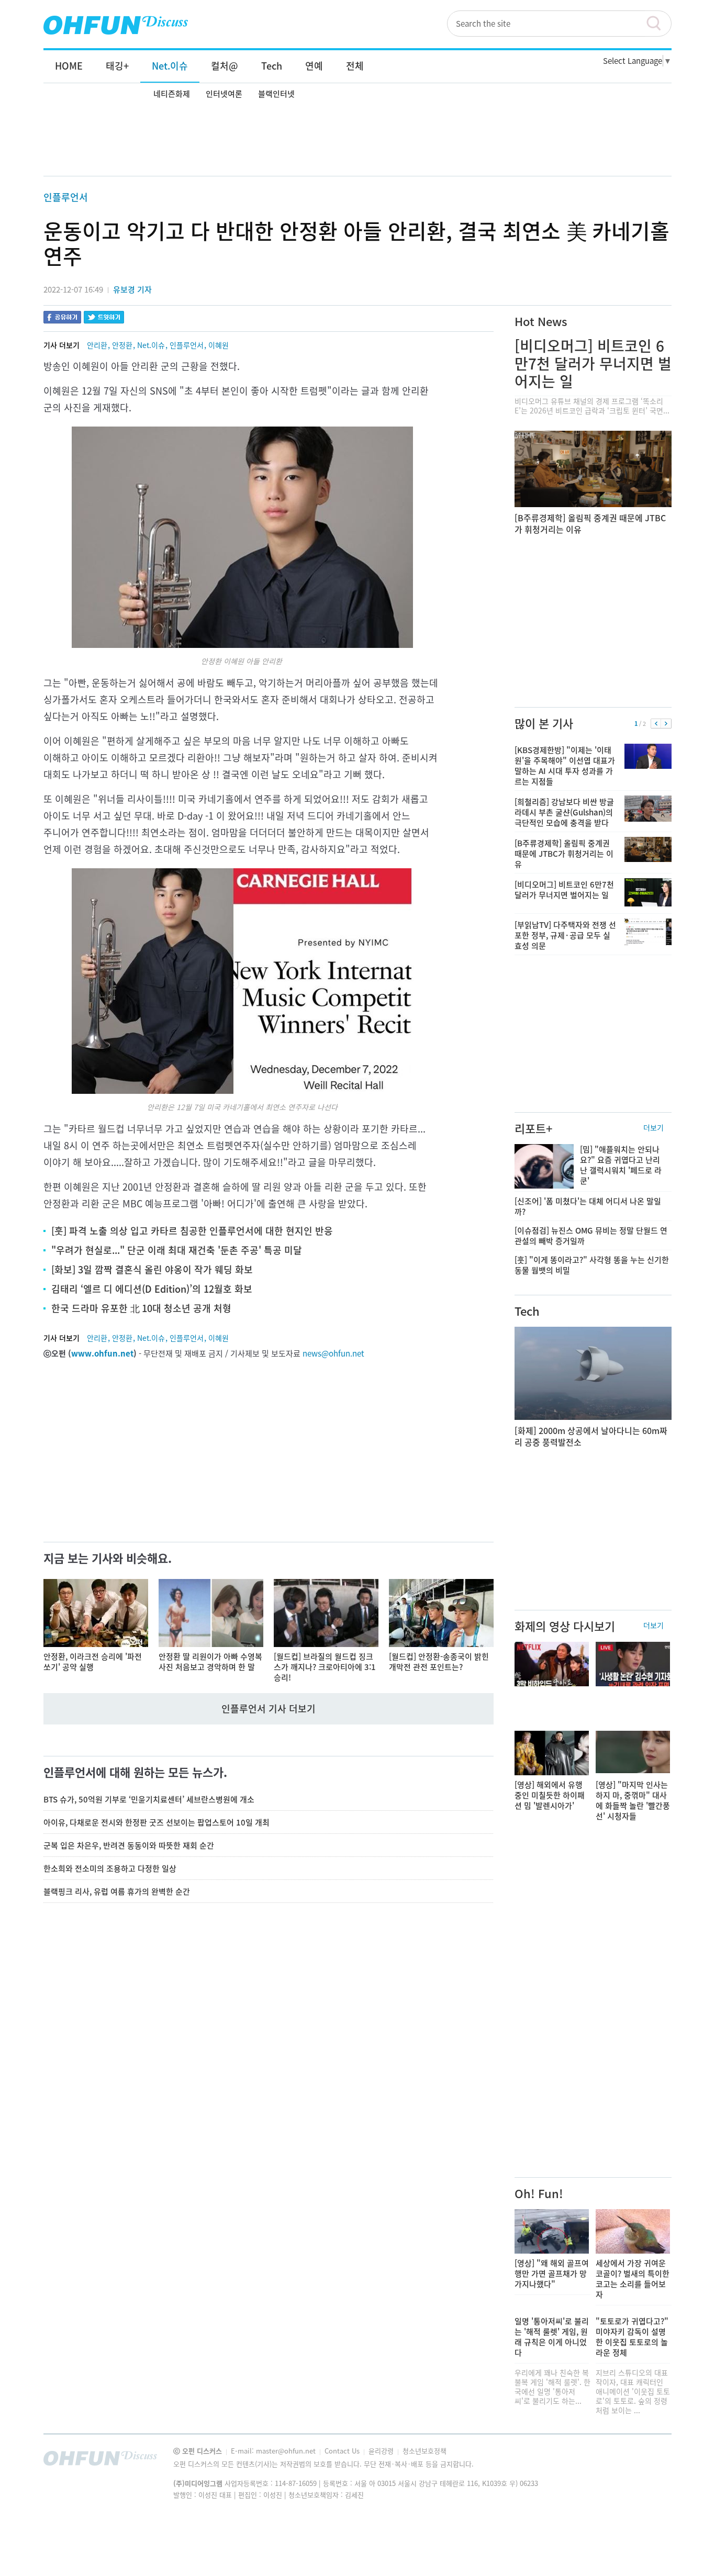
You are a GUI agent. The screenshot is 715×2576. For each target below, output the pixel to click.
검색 (658, 24)
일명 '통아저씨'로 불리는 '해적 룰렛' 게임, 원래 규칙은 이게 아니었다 (552, 2337)
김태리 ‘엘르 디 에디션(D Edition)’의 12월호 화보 (152, 1289)
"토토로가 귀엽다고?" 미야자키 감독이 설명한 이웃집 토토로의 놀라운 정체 (632, 2337)
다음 (666, 724)
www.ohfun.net (102, 1353)
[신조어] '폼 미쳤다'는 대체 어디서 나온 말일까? (588, 1206)
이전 (656, 724)
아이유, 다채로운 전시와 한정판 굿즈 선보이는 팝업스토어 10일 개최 (157, 1822)
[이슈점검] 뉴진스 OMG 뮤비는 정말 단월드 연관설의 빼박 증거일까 (591, 1236)
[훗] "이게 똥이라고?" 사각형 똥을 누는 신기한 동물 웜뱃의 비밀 (592, 1265)
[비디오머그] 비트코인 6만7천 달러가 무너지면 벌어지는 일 (593, 363)
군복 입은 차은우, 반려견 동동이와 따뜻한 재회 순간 (129, 1845)
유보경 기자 (132, 289)
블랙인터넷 (276, 94)
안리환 (97, 345)
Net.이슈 (151, 345)
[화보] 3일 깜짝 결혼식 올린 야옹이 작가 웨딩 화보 (152, 1269)
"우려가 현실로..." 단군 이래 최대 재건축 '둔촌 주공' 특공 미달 (177, 1250)
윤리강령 (382, 2451)
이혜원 (219, 345)
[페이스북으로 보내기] (62, 318)
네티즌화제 (172, 94)
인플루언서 (66, 197)
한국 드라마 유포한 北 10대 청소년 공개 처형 (141, 1308)
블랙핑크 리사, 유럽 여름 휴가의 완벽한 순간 (117, 1891)
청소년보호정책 (424, 2451)
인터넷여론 (224, 94)
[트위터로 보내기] (104, 318)
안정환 (122, 345)
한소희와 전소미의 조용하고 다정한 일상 (110, 1868)
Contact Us (343, 2451)
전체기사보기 (650, 2461)
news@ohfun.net (333, 1353)
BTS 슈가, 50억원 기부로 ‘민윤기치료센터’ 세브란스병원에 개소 (149, 1799)
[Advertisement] (357, 140)
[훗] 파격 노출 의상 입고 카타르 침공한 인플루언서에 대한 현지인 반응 (192, 1231)
